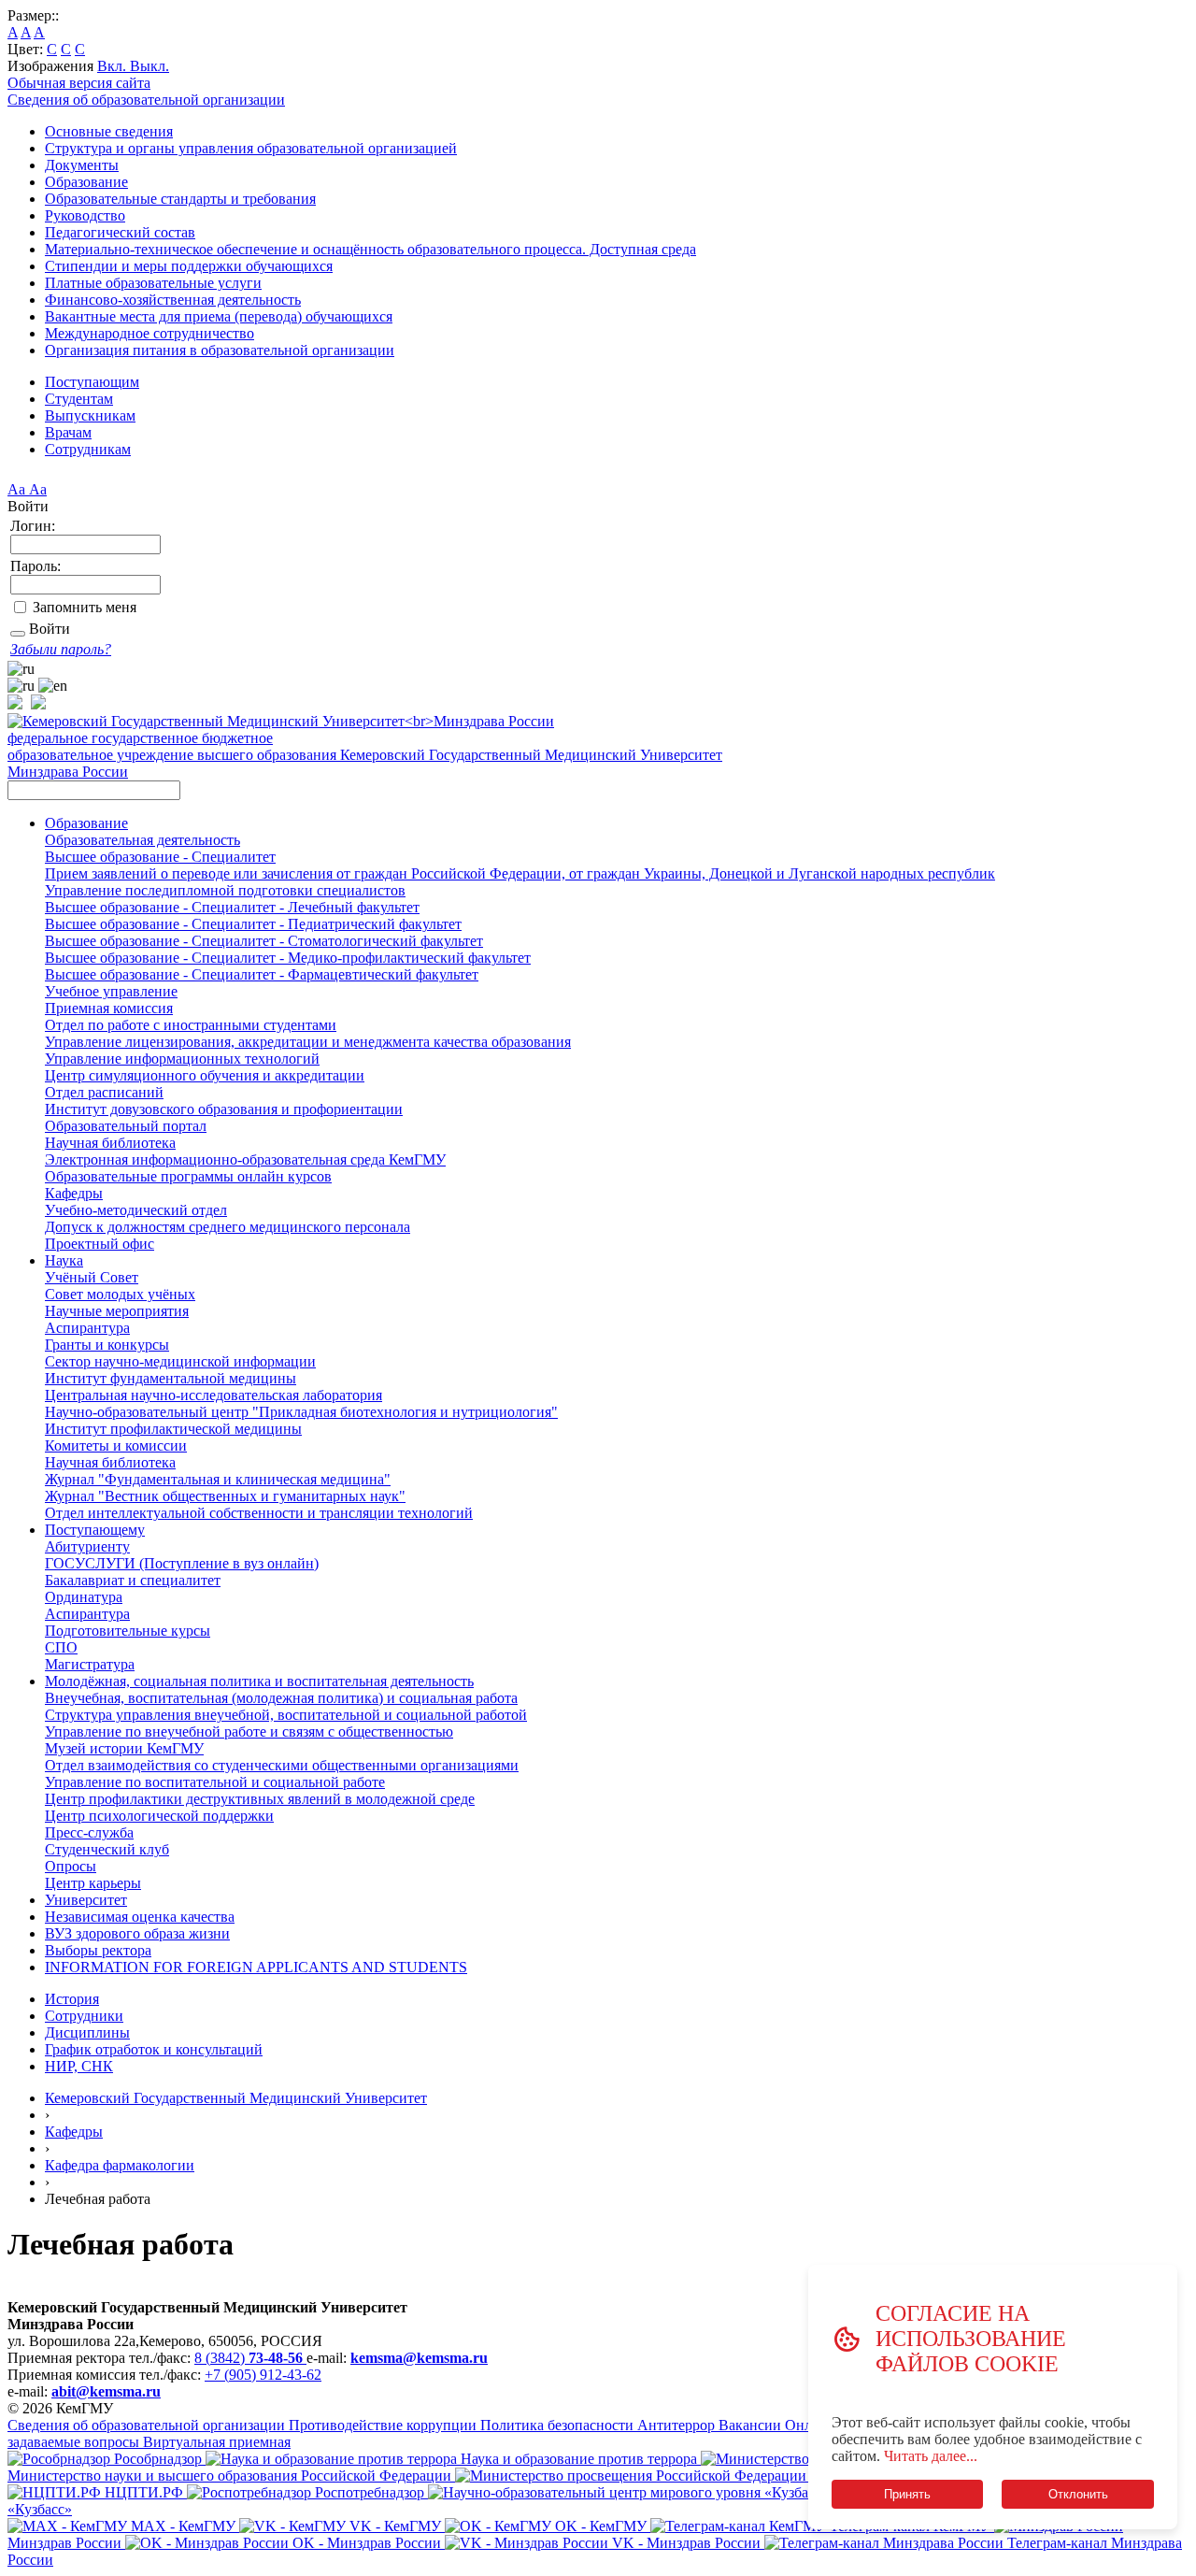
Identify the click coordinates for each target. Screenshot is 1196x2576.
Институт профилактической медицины (173, 1429)
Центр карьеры (93, 1883)
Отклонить (1078, 2494)
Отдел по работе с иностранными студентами (191, 1025)
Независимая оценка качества (140, 1917)
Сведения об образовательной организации (146, 100)
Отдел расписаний (104, 1092)
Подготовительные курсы (128, 1631)
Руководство (85, 215)
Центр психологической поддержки (159, 1816)
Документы (82, 165)
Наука (64, 1260)
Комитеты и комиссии (116, 1445)
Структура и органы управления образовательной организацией (251, 148)
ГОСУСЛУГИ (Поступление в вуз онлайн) (182, 1563)
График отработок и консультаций (154, 2049)
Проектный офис (100, 1244)
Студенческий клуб (107, 1849)
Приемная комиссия (109, 1008)
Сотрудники (84, 2016)
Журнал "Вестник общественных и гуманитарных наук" (225, 1496)
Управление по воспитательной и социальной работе (215, 1782)
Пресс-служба (89, 1832)
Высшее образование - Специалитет (160, 857)
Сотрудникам (88, 449)
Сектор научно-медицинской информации (180, 1361)
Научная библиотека (110, 1143)
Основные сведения (109, 131)
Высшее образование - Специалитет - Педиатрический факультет (253, 924)
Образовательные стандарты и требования (180, 199)
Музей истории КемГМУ (124, 1748)
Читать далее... (931, 2456)
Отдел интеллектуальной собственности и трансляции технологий (259, 1513)
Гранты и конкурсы (107, 1345)
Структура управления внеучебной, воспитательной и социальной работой (286, 1715)
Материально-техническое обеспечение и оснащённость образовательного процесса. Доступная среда (370, 249)
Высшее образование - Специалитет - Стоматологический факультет (264, 941)
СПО (61, 1647)
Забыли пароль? (61, 649)
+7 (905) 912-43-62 (263, 2375)
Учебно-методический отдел (136, 1210)
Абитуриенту (87, 1546)
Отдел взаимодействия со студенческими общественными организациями (282, 1765)
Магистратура (90, 1664)
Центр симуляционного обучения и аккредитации (205, 1075)
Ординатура (84, 1597)
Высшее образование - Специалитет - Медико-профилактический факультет (288, 958)
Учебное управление (111, 991)
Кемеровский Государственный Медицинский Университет (236, 2098)
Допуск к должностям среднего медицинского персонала (228, 1227)
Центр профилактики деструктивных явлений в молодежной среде (260, 1799)
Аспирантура (87, 1328)
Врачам (68, 432)
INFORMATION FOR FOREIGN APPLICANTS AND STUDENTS (256, 1967)
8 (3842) (249, 2358)
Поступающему (95, 1530)
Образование (86, 182)
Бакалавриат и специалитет (133, 1580)
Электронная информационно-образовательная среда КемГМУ (245, 1159)
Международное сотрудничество (149, 333)
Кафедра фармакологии (120, 2165)
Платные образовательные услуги (153, 283)
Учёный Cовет (92, 1277)
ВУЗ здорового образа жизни (137, 1933)
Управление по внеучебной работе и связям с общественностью (249, 1732)
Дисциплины (87, 2032)
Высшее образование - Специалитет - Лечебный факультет (232, 907)
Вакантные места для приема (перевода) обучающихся (219, 316)
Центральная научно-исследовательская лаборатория (214, 1395)
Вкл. (114, 66)
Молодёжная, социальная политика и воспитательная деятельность (259, 1681)
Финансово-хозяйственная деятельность (173, 300)
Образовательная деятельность (142, 840)
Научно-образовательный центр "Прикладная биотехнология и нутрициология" (301, 1412)
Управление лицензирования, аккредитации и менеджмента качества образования (308, 1042)
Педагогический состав (120, 232)
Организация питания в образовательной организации (220, 350)
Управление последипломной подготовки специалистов (225, 890)
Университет (86, 1900)
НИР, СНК (79, 2066)
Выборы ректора (98, 1950)
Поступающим (92, 382)
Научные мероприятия (117, 1311)
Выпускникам (90, 415)
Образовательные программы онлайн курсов (188, 1176)
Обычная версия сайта (79, 83)
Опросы (71, 1866)
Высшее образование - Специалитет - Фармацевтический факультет (262, 974)
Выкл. (149, 66)
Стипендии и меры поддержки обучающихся (189, 266)
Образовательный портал (126, 1126)
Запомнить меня (85, 607)
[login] (18, 634)
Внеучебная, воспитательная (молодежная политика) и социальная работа (281, 1698)
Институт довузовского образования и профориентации (224, 1109)
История (72, 1999)
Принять (907, 2494)
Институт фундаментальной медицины (171, 1378)
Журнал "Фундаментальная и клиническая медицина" (218, 1479)
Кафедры (74, 1193)
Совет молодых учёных (120, 1294)
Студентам (79, 399)
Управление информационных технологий (182, 1059)
